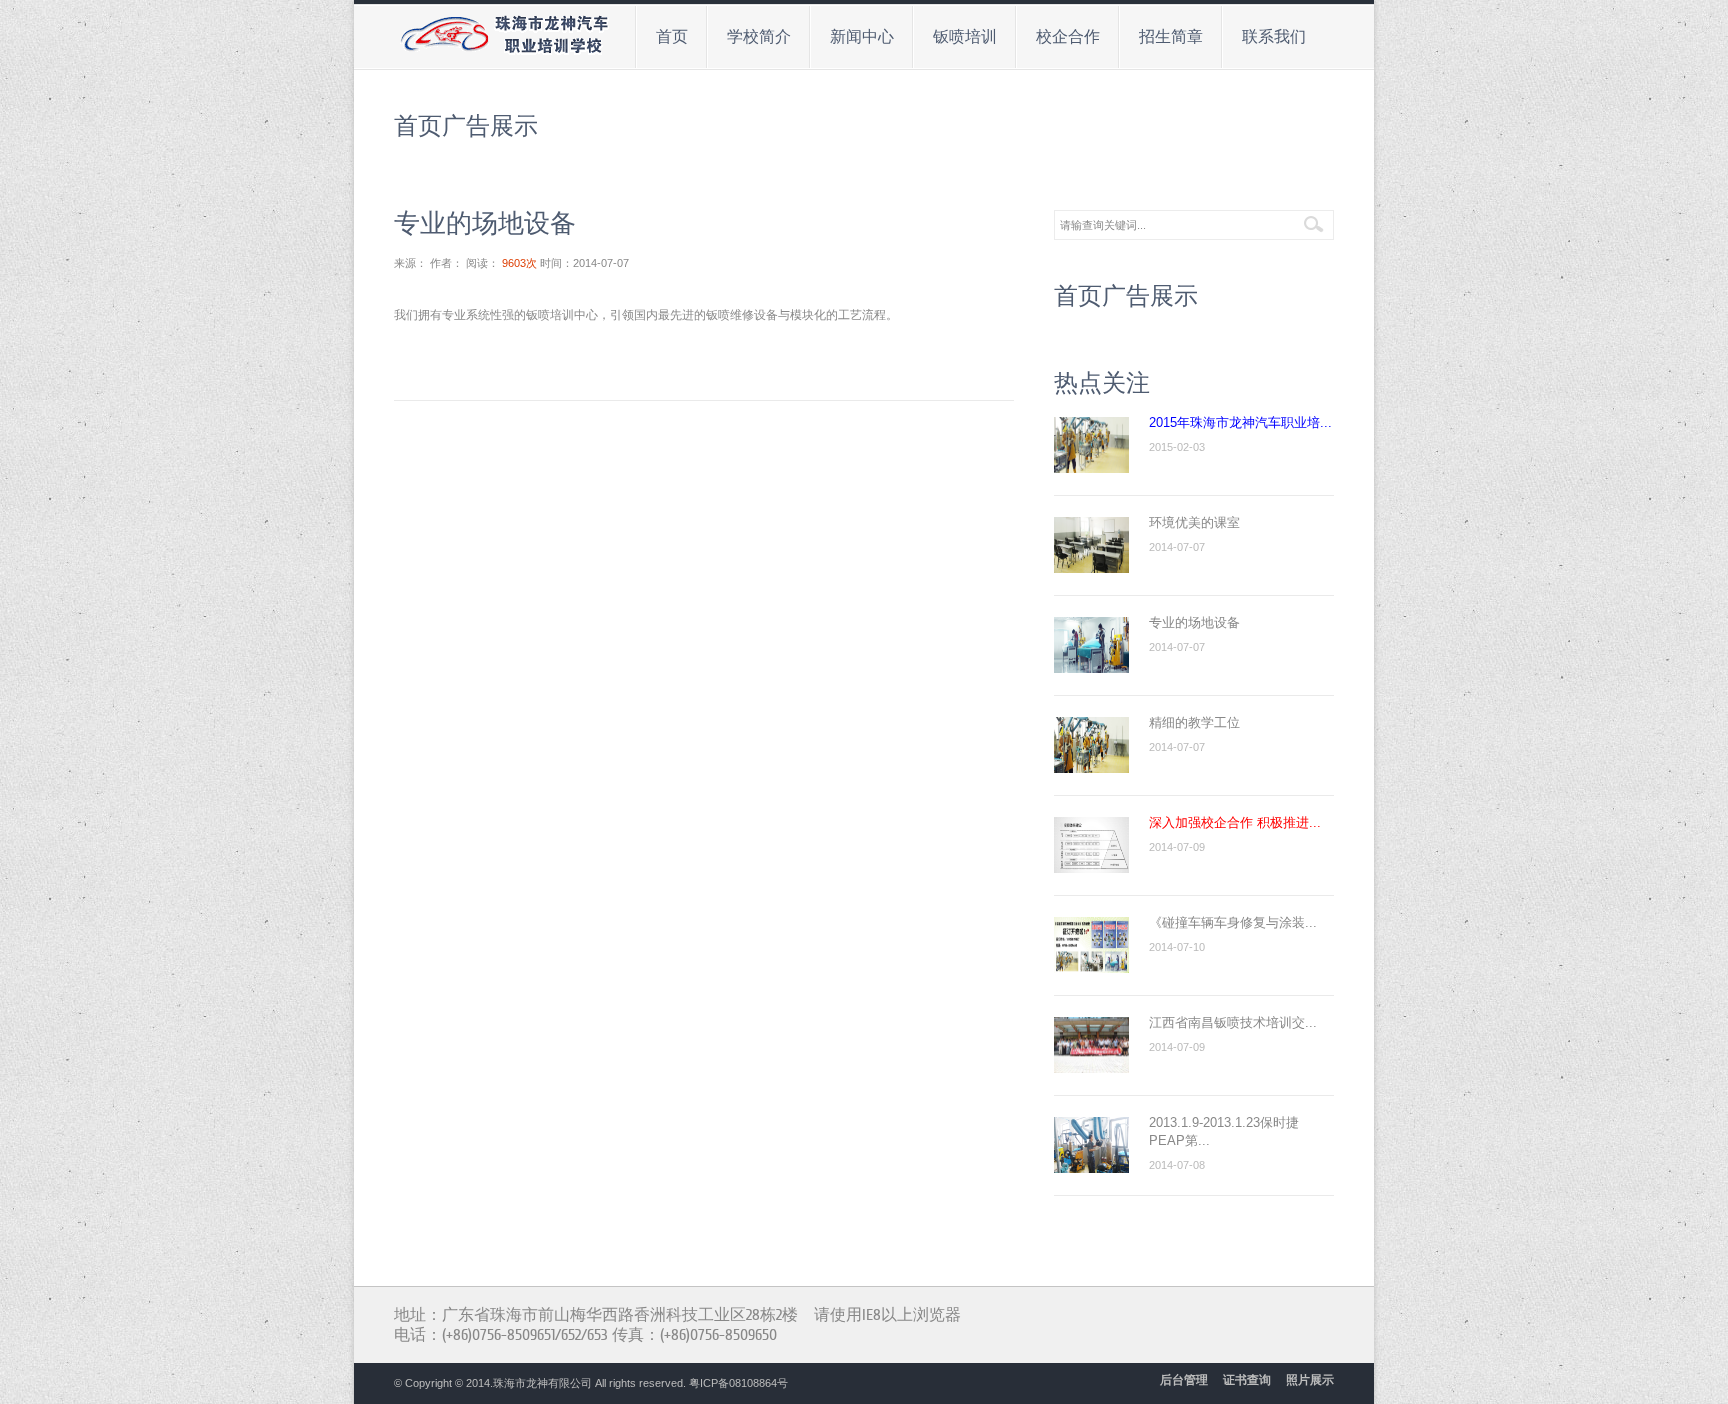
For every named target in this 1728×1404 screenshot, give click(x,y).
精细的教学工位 (1194, 722)
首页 (672, 37)
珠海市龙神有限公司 (542, 1383)
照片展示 (1310, 1380)
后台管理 (1184, 1380)
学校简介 (750, 34)
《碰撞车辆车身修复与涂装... (1233, 922)
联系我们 (1265, 34)
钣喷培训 (956, 34)
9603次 (519, 263)
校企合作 (1059, 34)
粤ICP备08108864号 (738, 1383)
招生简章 (1162, 34)
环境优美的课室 (1194, 522)
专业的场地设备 (1194, 622)
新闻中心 (853, 34)
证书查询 (1247, 1380)
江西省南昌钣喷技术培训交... (1233, 1022)
